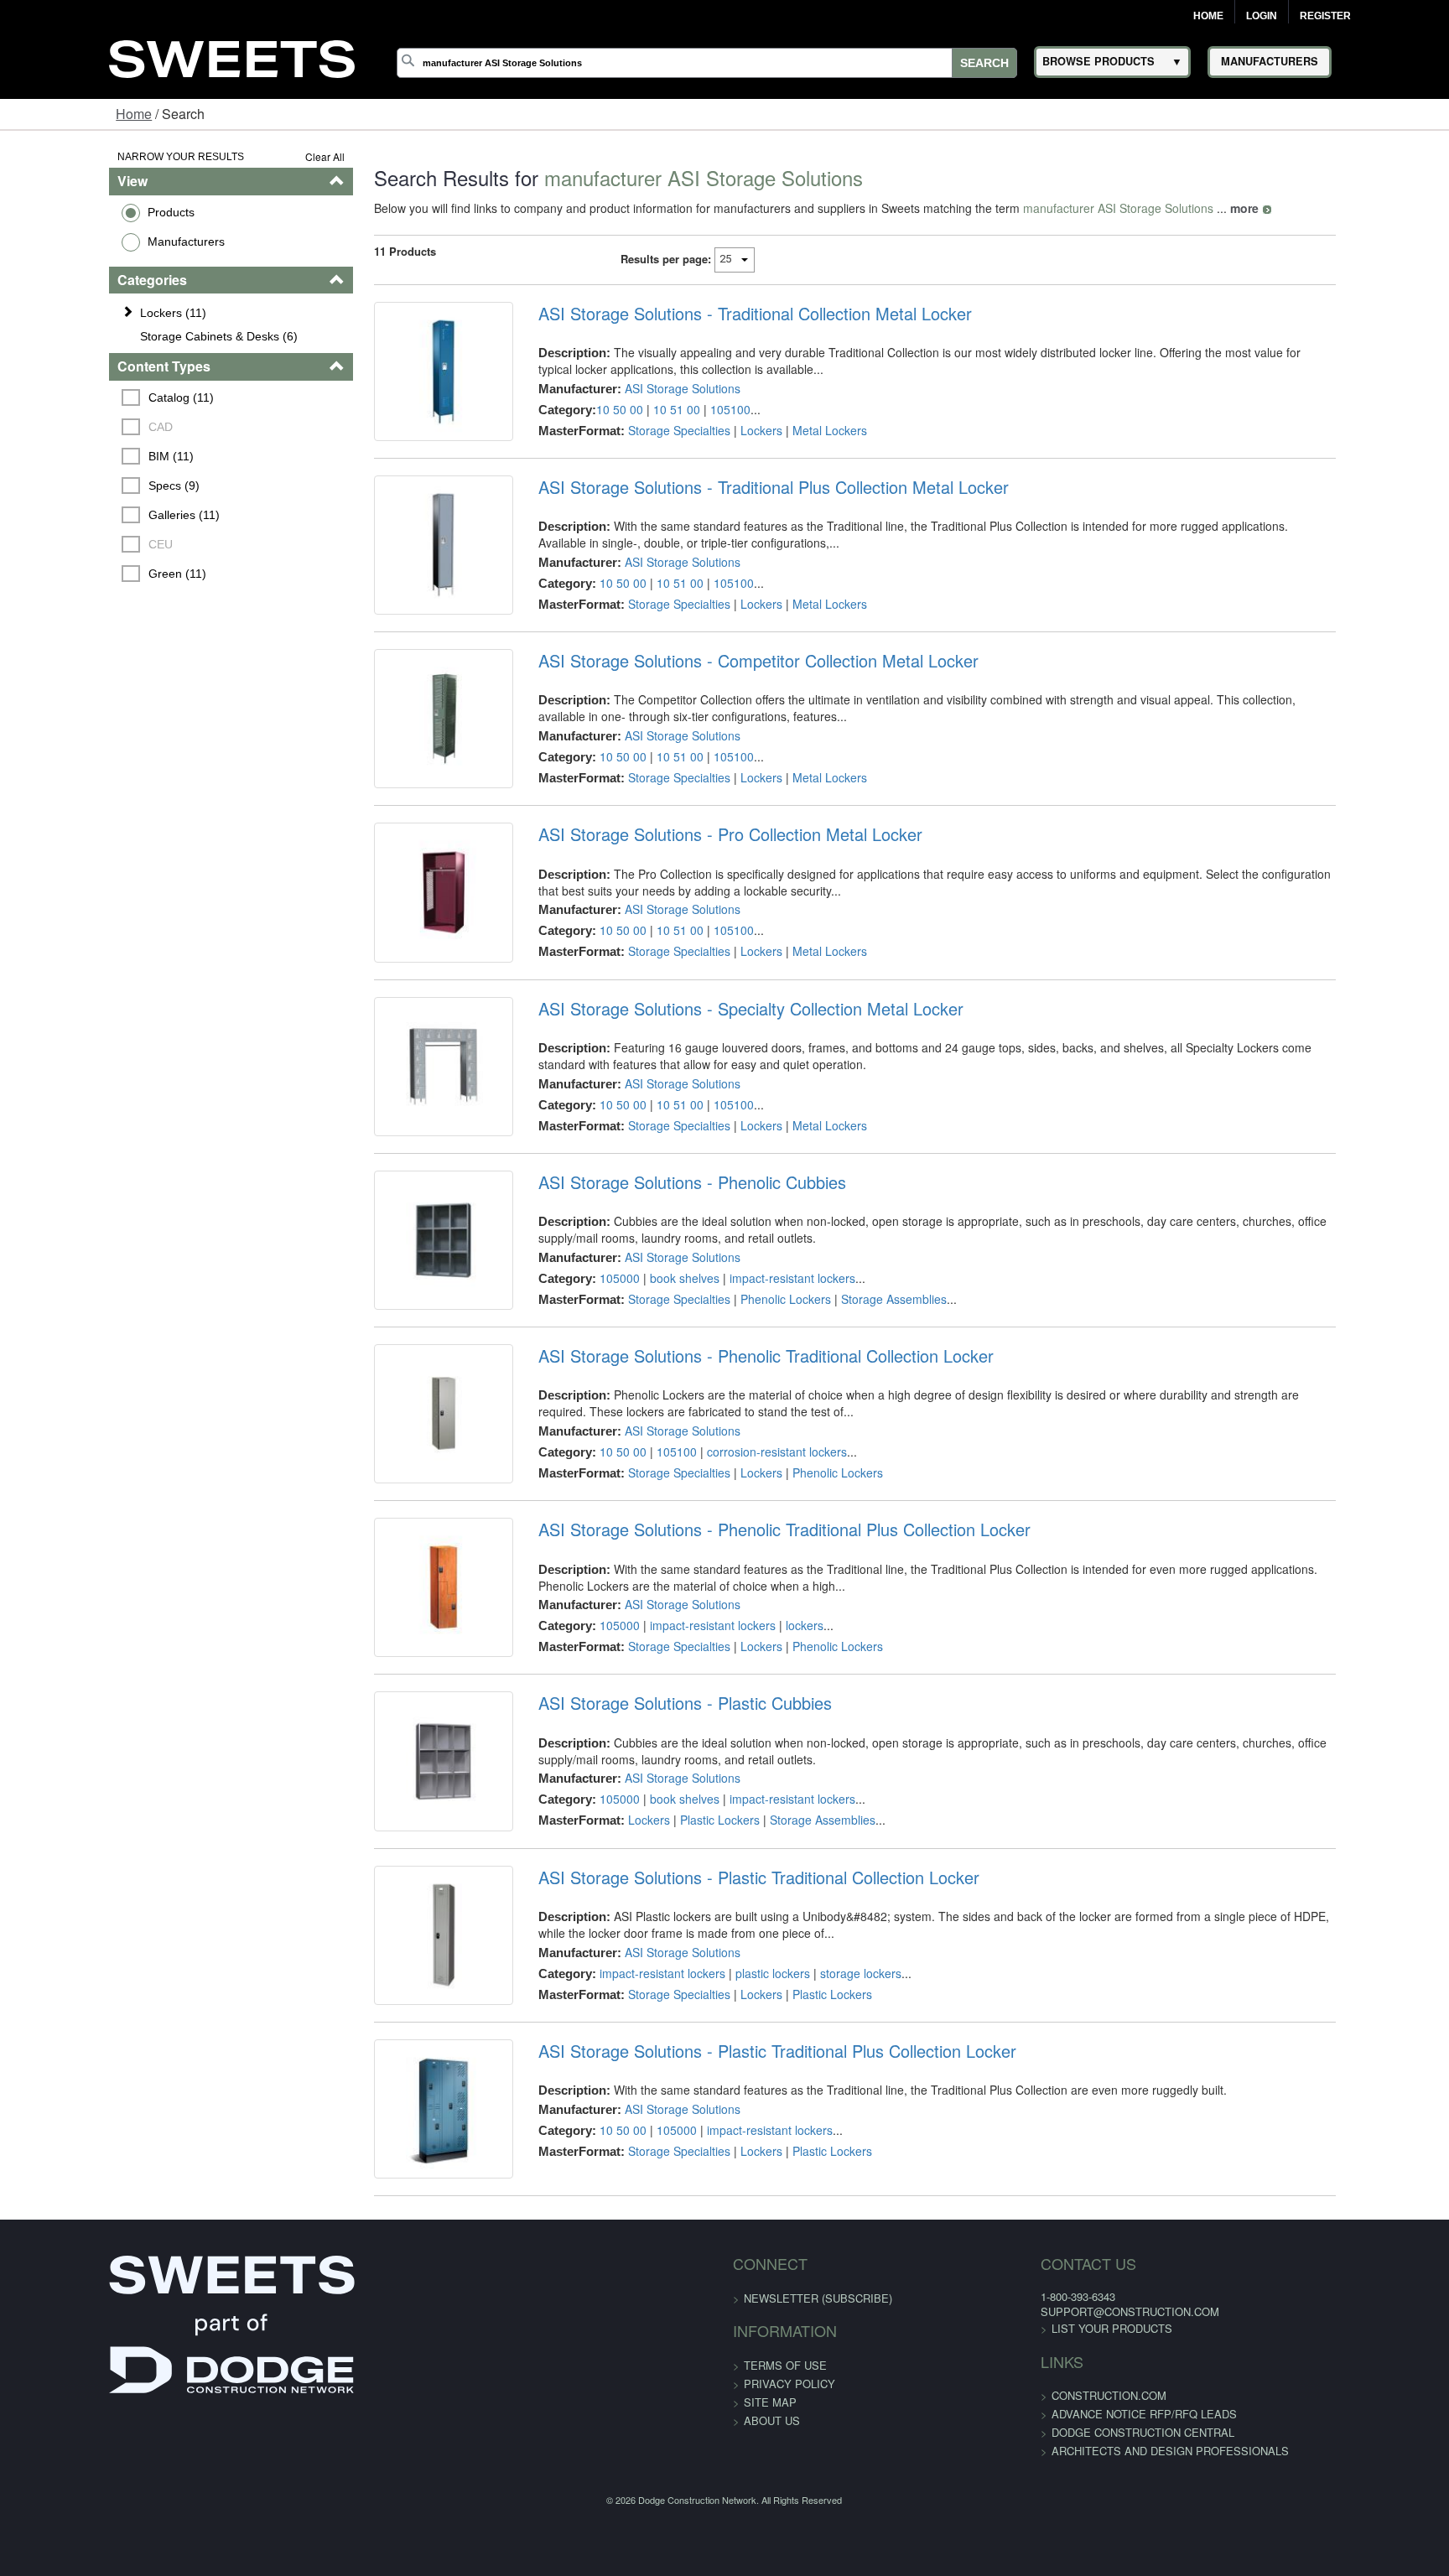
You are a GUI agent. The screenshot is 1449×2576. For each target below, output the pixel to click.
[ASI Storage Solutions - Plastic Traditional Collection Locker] (399, 2174)
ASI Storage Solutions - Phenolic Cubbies (660, 1308)
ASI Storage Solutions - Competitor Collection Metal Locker (727, 711)
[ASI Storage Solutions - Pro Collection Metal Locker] (399, 980)
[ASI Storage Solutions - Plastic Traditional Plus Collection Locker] (399, 2373)
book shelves (653, 1404)
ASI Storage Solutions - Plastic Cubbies (653, 1905)
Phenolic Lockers (754, 1425)
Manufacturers (91, 241)
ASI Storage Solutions (651, 388)
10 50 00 (588, 409)
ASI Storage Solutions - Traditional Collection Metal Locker (723, 314)
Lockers (730, 430)
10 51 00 (645, 409)
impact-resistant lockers (761, 1404)
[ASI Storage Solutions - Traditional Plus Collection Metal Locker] (399, 583)
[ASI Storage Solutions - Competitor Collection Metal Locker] (399, 782)
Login (1262, 16)
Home (1208, 16)
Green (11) (85, 574)
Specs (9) (82, 486)
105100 (699, 409)
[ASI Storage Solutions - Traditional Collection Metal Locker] (399, 384)
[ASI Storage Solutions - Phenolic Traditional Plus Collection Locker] (399, 1776)
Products (76, 212)
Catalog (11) (89, 397)
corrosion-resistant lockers (745, 1602)
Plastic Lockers (688, 2022)
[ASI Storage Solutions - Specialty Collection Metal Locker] (399, 1180)
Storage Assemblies (862, 1425)
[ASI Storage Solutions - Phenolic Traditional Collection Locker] (399, 1577)
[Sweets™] (232, 57)
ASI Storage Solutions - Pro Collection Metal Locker (699, 910)
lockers (773, 1801)
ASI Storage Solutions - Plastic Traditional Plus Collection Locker (745, 2303)
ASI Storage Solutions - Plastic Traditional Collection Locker (727, 2104)
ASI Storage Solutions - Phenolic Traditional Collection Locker (734, 1507)
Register (1325, 16)
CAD (68, 427)
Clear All (268, 156)
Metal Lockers (798, 430)
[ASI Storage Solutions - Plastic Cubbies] (399, 1976)
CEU (68, 544)
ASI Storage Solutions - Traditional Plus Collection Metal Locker (742, 512)
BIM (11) (79, 456)
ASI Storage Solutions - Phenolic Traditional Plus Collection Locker (753, 1706)
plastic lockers (741, 2199)
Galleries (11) (92, 515)
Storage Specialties (647, 430)
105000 (588, 1404)
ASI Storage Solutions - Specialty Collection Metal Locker (719, 1109)
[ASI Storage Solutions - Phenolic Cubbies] (399, 1379)
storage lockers (829, 2199)
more (1187, 208)
